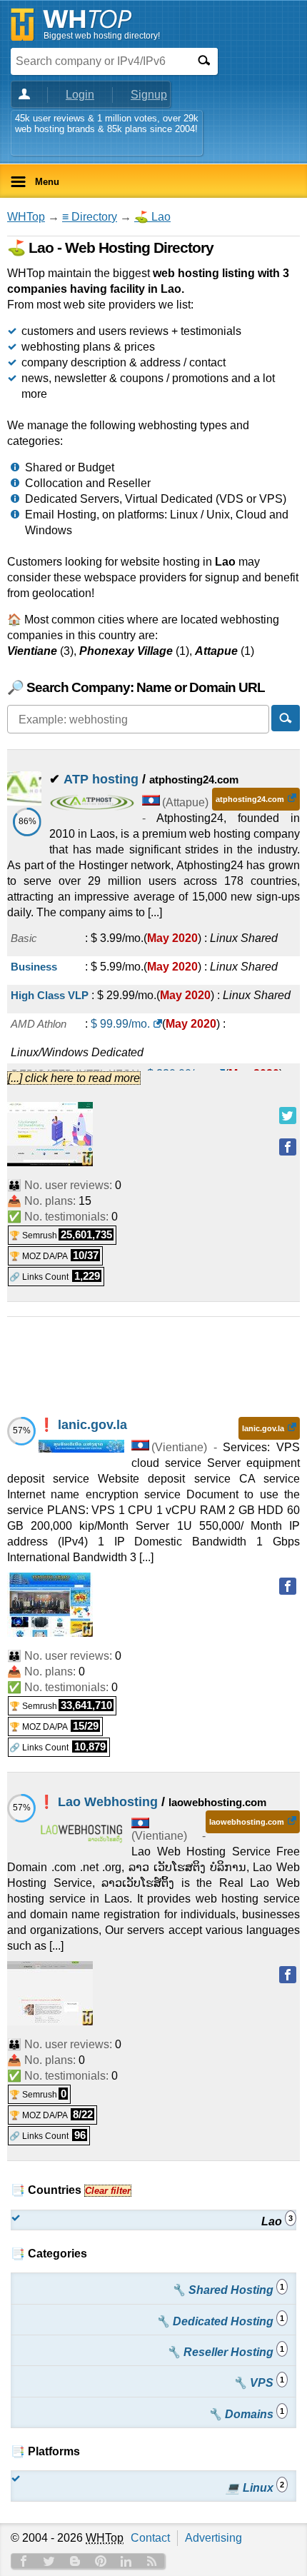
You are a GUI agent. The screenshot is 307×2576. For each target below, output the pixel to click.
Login (80, 95)
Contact (150, 2538)
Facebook (24, 2561)
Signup (149, 95)
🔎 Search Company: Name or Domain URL (136, 687)
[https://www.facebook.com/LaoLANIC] (288, 1586)
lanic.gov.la (92, 1425)
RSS (152, 2561)
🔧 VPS (258, 2382)
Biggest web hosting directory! (102, 36)
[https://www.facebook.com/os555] (288, 1975)
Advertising (213, 2538)
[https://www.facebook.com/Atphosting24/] (288, 1147)
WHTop (26, 217)
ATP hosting (101, 779)
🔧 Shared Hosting (228, 2289)
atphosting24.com (250, 799)
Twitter (49, 2561)
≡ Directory (90, 217)
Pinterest (101, 2561)
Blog (75, 2561)
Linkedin (126, 2561)
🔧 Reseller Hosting (225, 2351)
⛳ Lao (152, 217)
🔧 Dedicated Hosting (220, 2321)
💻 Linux (255, 2487)
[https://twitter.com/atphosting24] (288, 1116)
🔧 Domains (246, 2414)
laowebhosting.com (247, 1822)
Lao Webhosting (108, 1802)
